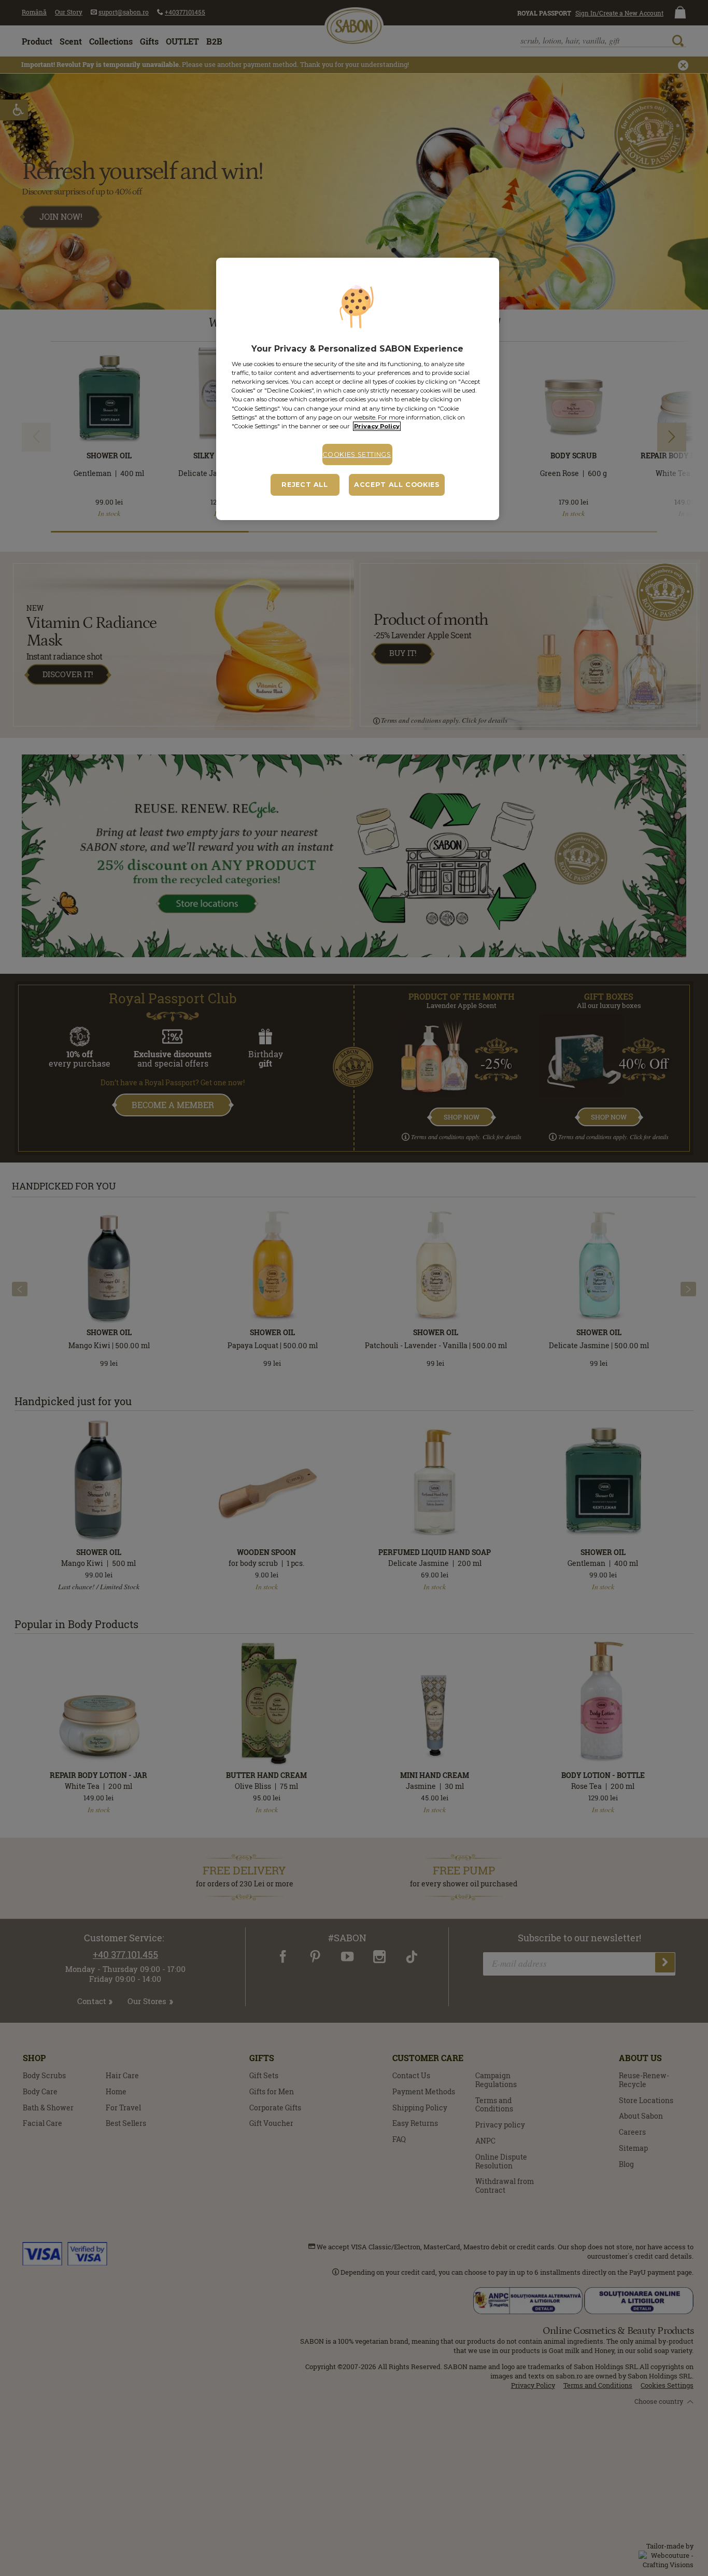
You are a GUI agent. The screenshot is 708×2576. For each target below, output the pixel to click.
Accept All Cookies (397, 485)
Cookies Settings (357, 454)
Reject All (305, 485)
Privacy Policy (377, 426)
